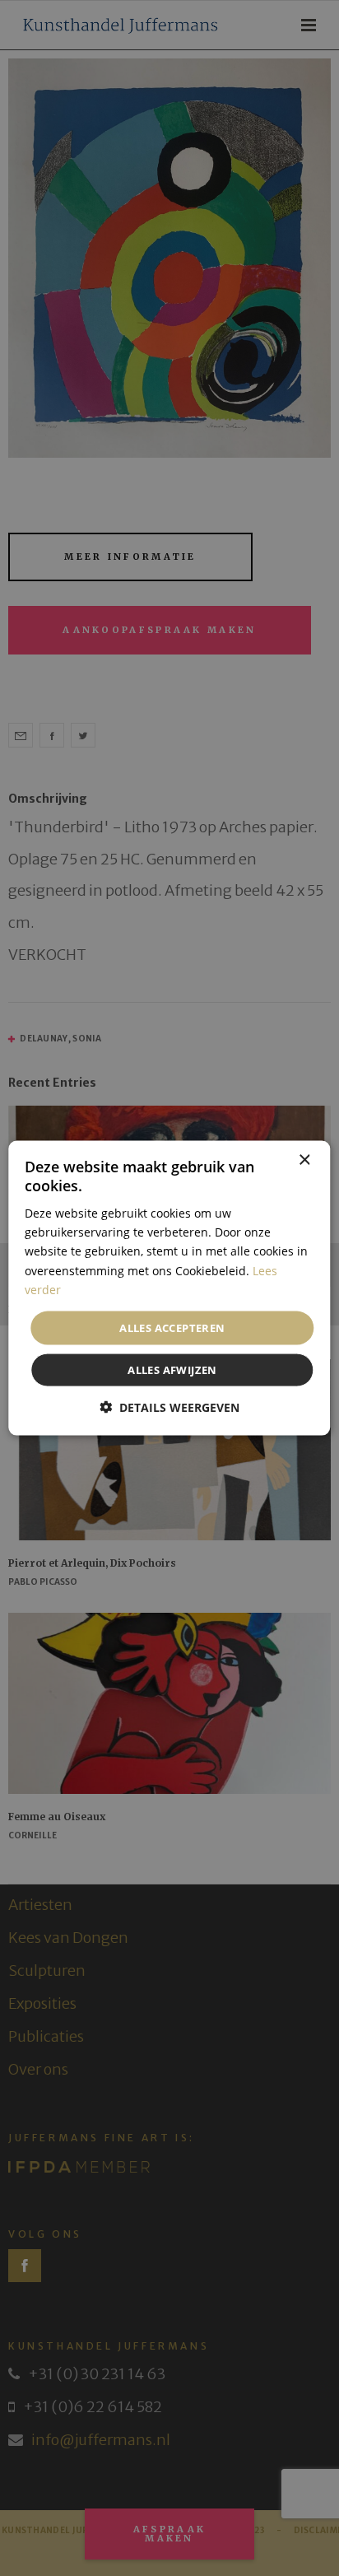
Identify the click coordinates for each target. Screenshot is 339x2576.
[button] (169, 1407)
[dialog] (169, 1288)
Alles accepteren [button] (172, 1327)
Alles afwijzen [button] (172, 1370)
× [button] (304, 1160)
